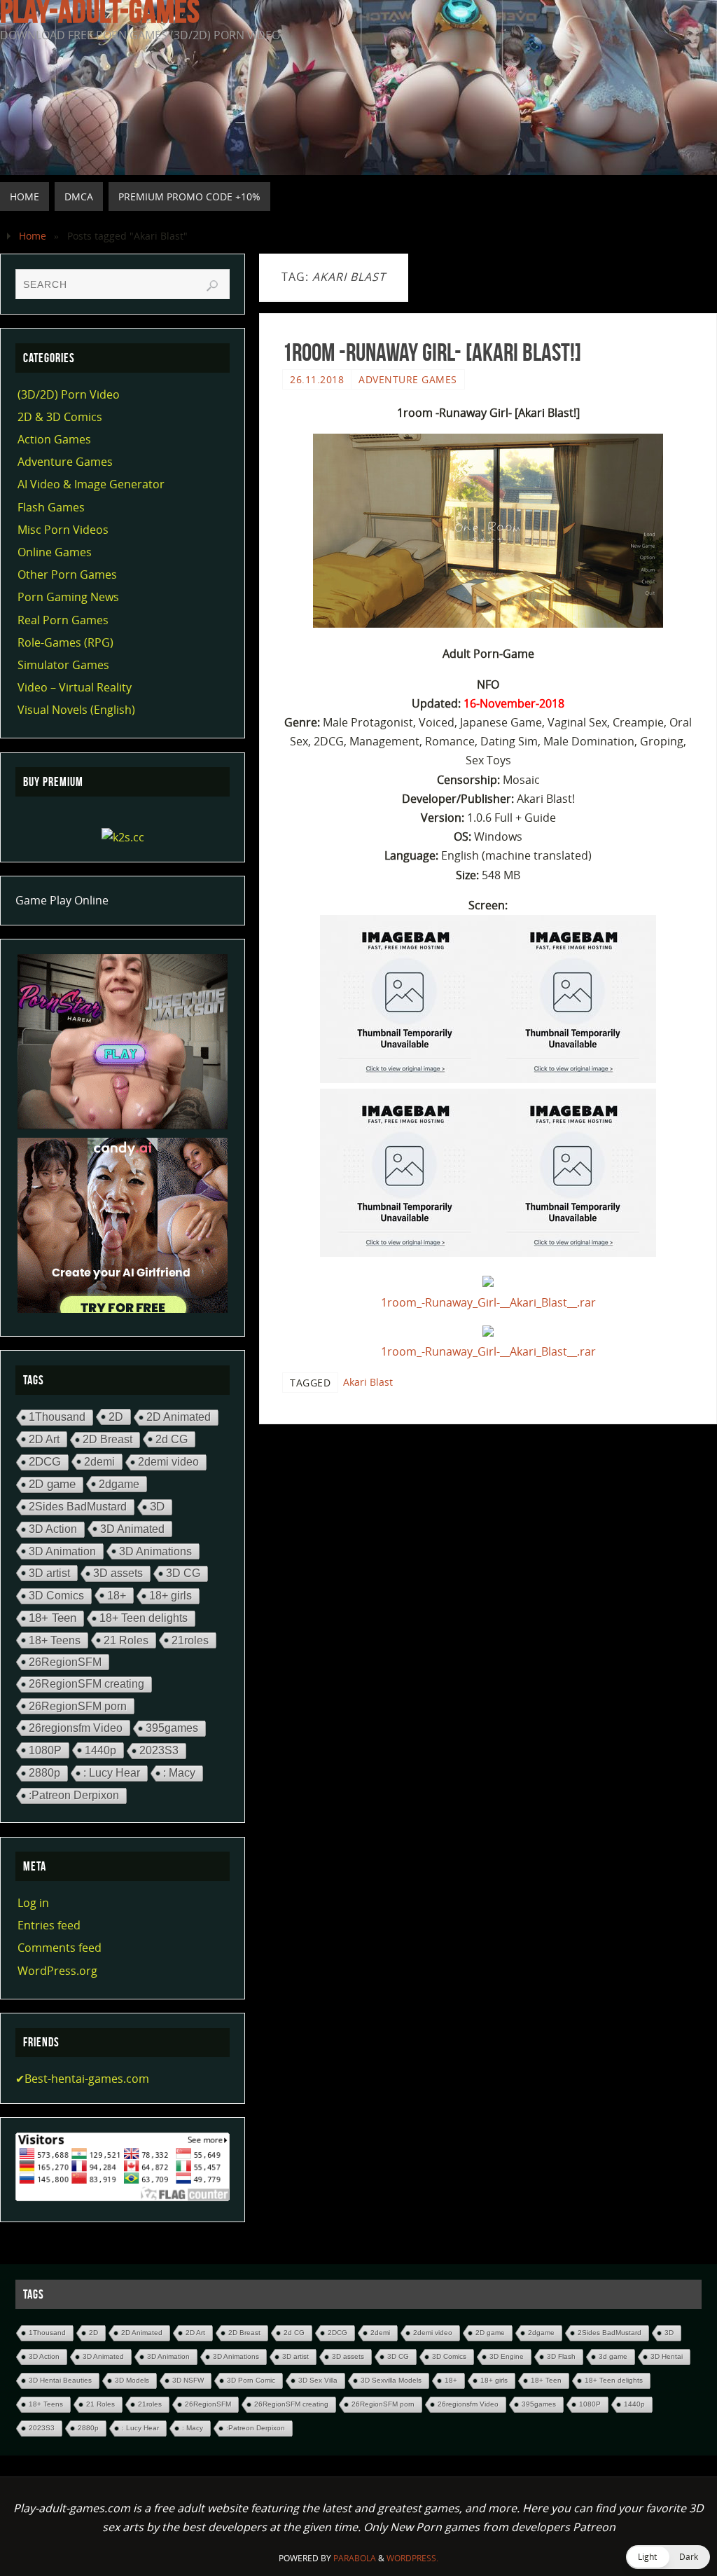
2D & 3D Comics (60, 417)
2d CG (172, 1439)
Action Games (54, 439)
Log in (33, 1903)
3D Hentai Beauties (60, 2380)
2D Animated (179, 1417)
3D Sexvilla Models (391, 2380)
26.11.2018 (317, 379)
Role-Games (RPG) (65, 642)
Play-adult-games (100, 11)
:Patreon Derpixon (74, 1795)
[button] (668, 2557)
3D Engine (507, 2356)
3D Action (53, 1529)
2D (116, 1417)
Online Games (55, 552)
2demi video (168, 1462)
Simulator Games (63, 665)
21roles (190, 1640)
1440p (100, 1750)
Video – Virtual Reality (75, 687)
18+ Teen (53, 1618)
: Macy (179, 1773)
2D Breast (107, 1439)
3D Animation (62, 1551)
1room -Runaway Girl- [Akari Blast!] (432, 352)
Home (33, 236)
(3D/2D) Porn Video (69, 394)
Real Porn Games (63, 620)
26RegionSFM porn (78, 1706)
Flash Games (51, 507)
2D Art (44, 1439)
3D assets (118, 1573)
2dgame (119, 1484)
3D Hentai (667, 2356)
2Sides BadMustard (78, 1507)
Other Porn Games (67, 574)
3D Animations (155, 1551)
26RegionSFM (65, 1662)
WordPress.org (57, 1971)
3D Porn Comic (251, 2380)
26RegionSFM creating (86, 1684)
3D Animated (132, 1529)
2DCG (45, 1462)
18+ (117, 1595)
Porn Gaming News (68, 597)
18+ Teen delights (144, 1618)
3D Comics (56, 1596)
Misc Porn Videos (63, 530)
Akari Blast (368, 1382)
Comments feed (60, 1948)
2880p (44, 1773)
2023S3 (159, 1750)
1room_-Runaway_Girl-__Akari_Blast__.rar (488, 1302)
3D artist (49, 1573)
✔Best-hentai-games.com (82, 2079)
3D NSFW (188, 2380)
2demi (99, 1461)
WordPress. (412, 2558)
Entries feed (49, 1925)
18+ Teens (55, 1640)
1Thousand (57, 1417)
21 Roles (126, 1640)
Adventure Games (408, 379)
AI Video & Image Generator (91, 484)
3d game (613, 2356)
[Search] (212, 286)
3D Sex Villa (318, 2380)
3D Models (132, 2380)
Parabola (355, 2558)
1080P (45, 1750)
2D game (52, 1484)
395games (172, 1728)
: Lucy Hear (112, 1773)
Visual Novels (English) (76, 710)
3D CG (183, 1573)
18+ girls (170, 1596)
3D (157, 1507)
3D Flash (561, 2356)
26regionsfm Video (76, 1728)
